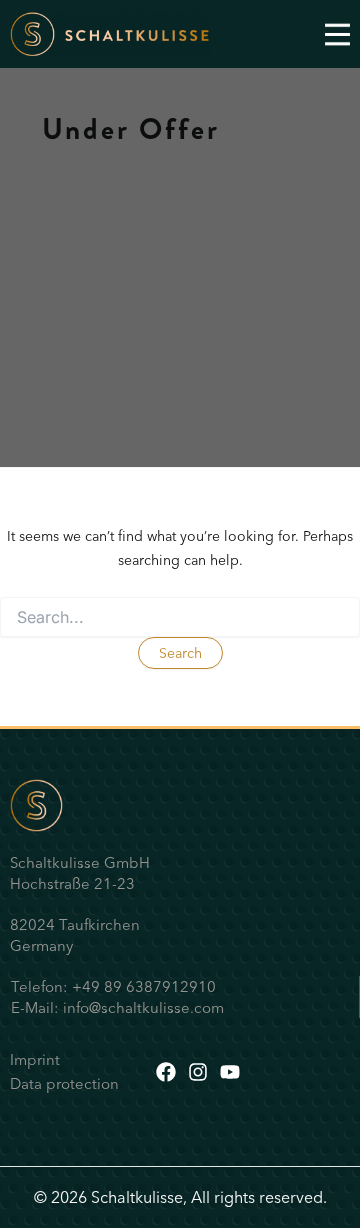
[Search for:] (180, 618)
